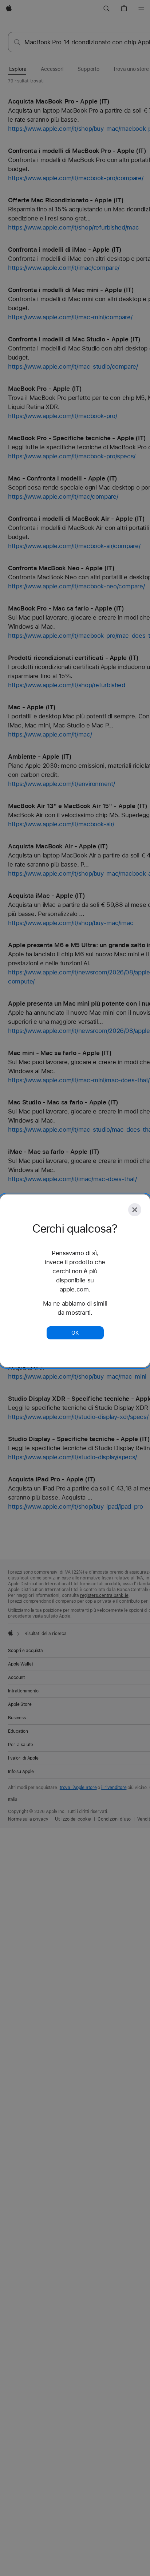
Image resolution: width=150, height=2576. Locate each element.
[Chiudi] (135, 1210)
